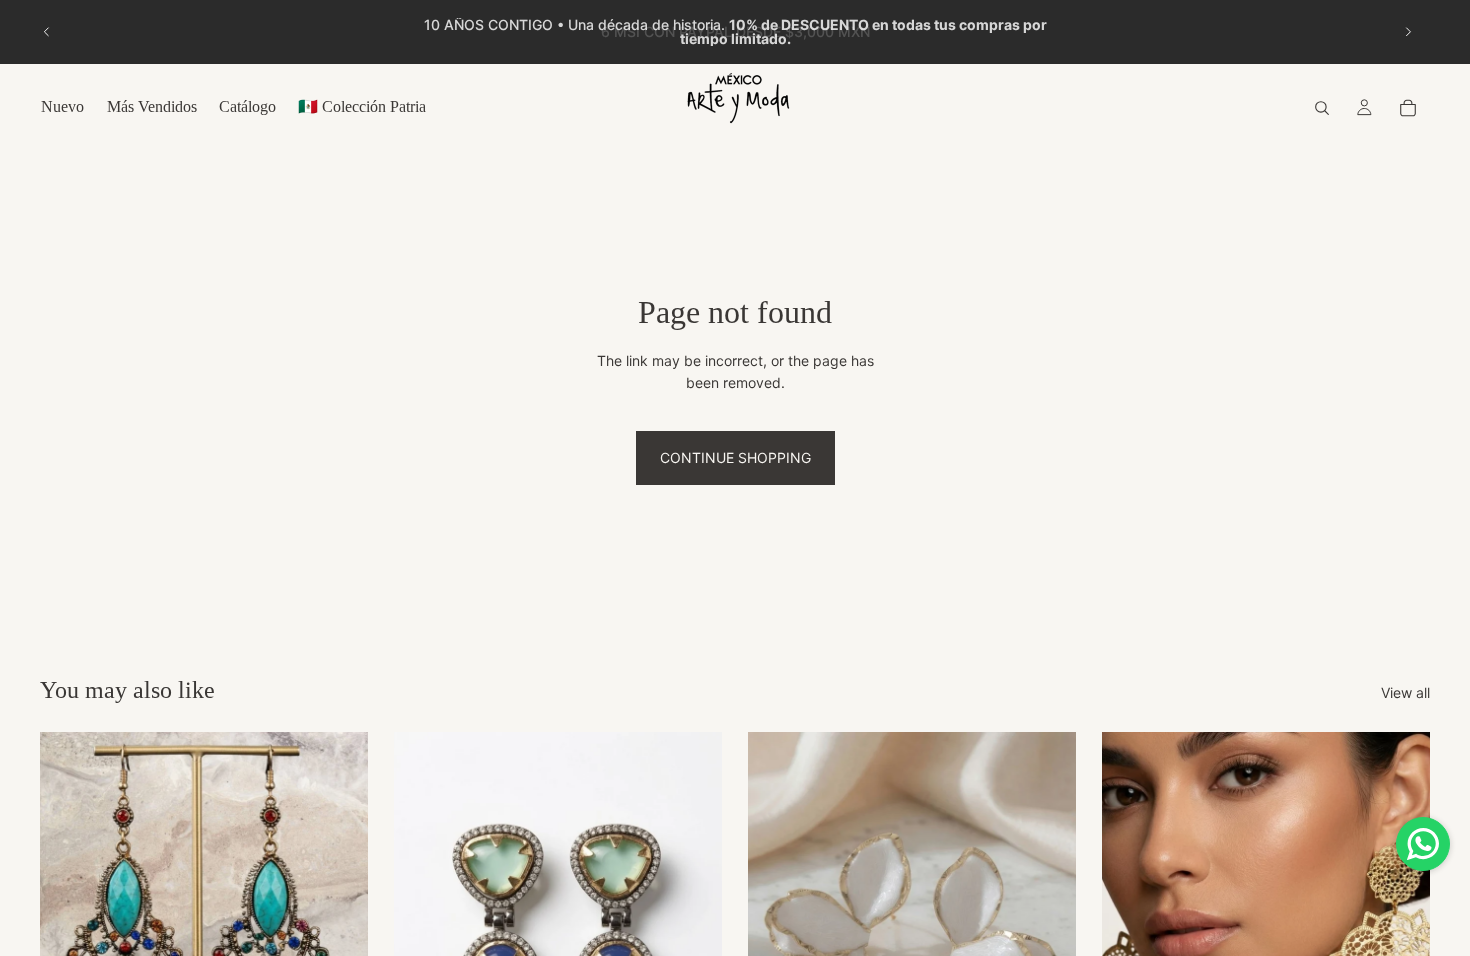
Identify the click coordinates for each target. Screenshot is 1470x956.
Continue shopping (735, 457)
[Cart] (1408, 108)
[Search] (1322, 108)
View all (1405, 692)
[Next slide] (1408, 32)
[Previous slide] (47, 32)
